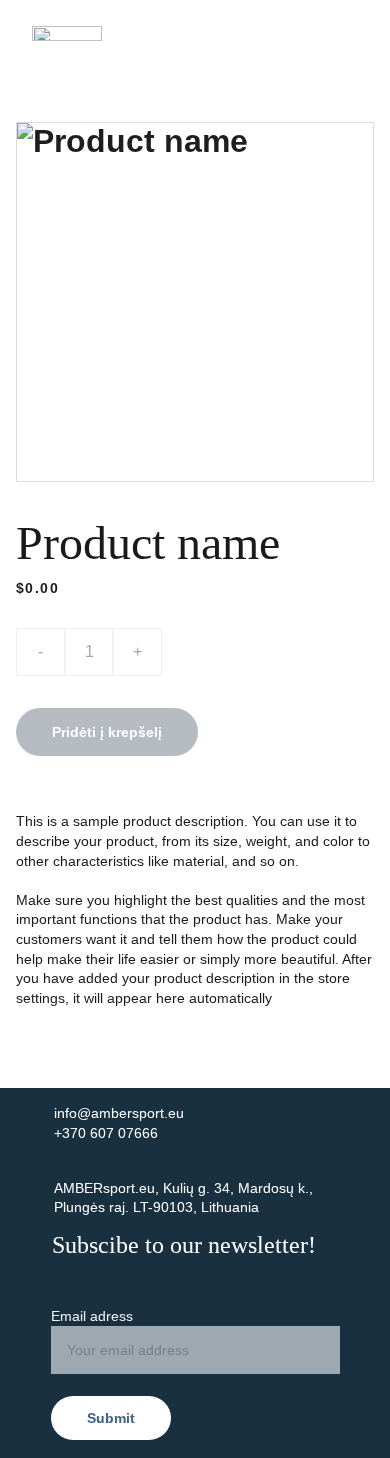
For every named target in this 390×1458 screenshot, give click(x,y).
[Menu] (346, 33)
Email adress (92, 1316)
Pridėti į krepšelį (107, 732)
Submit (111, 1418)
